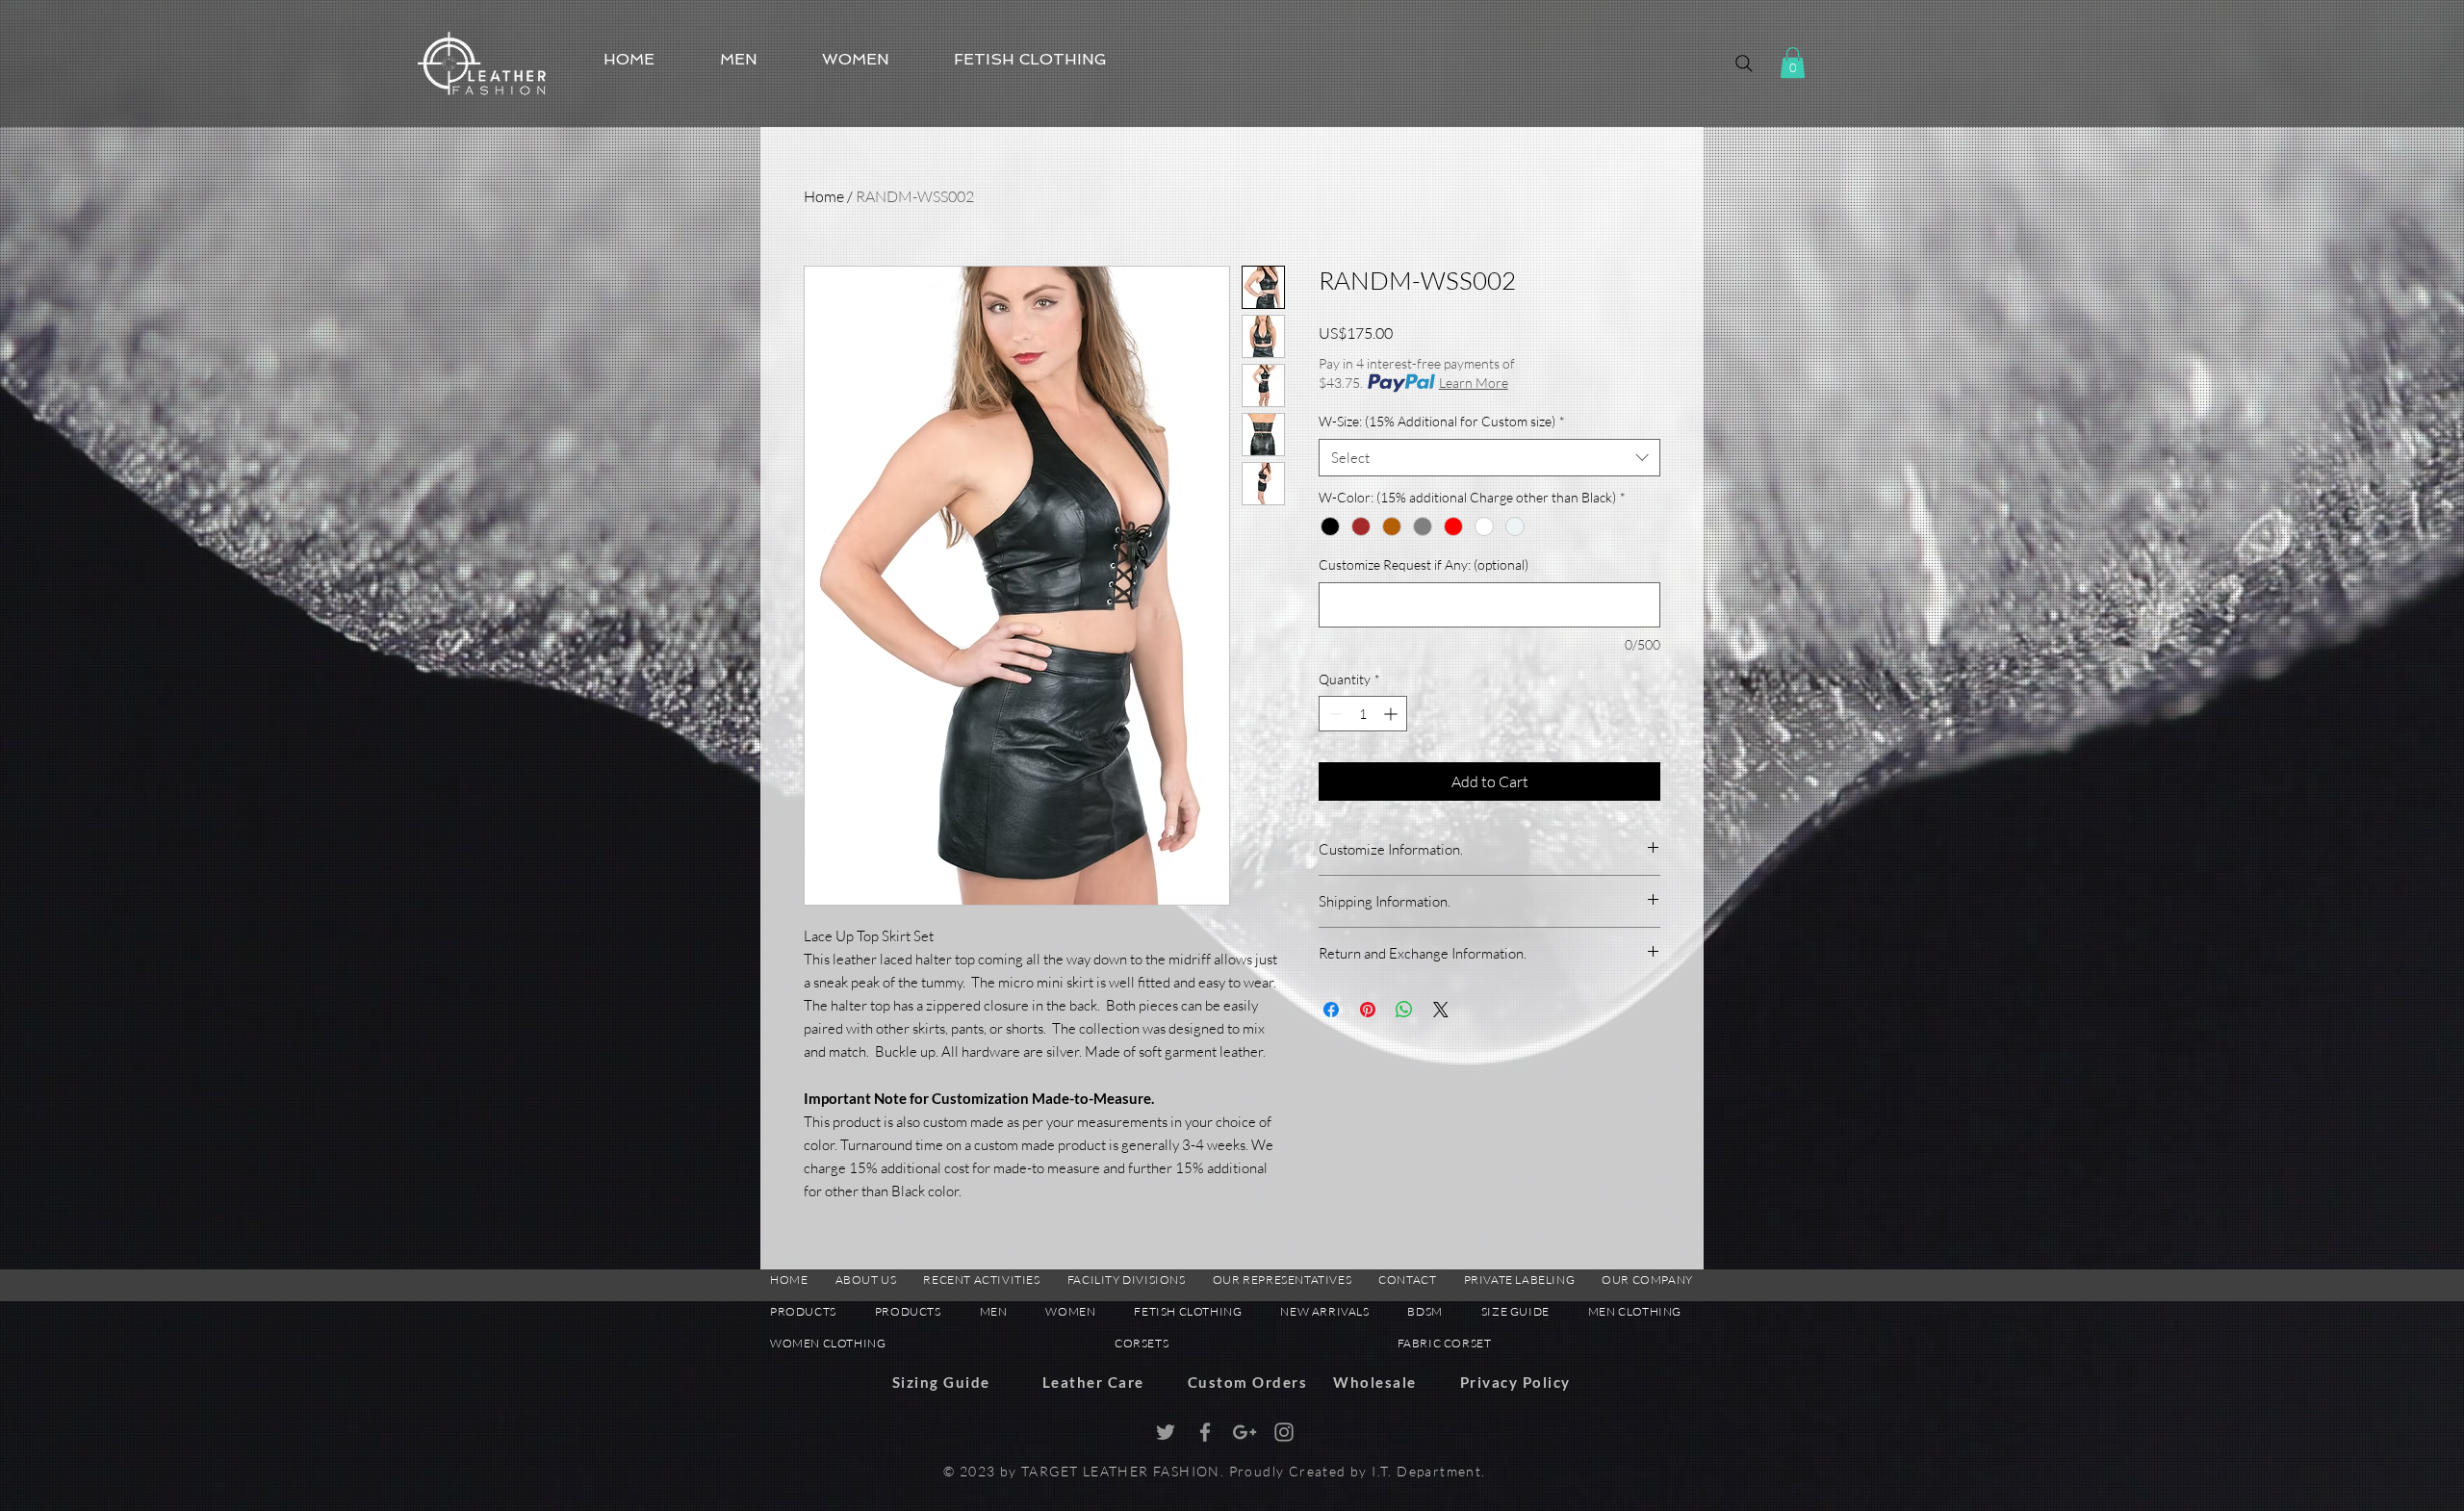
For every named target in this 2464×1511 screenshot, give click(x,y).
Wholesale (1375, 1382)
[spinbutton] (1363, 714)
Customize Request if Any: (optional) (1424, 564)
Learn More (1474, 383)
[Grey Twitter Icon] (1166, 1432)
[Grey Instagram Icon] (1284, 1432)
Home (824, 196)
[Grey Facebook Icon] (1205, 1432)
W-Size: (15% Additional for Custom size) (1442, 421)
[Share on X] (1441, 1010)
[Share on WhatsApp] (1404, 1010)
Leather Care (1093, 1382)
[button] (1793, 63)
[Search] (1744, 64)
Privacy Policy (1515, 1382)
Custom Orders (1248, 1382)
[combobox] (1489, 458)
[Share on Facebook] (1331, 1010)
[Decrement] (1334, 714)
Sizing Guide (941, 1382)
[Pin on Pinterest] (1368, 1010)
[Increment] (1392, 714)
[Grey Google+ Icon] (1245, 1432)
